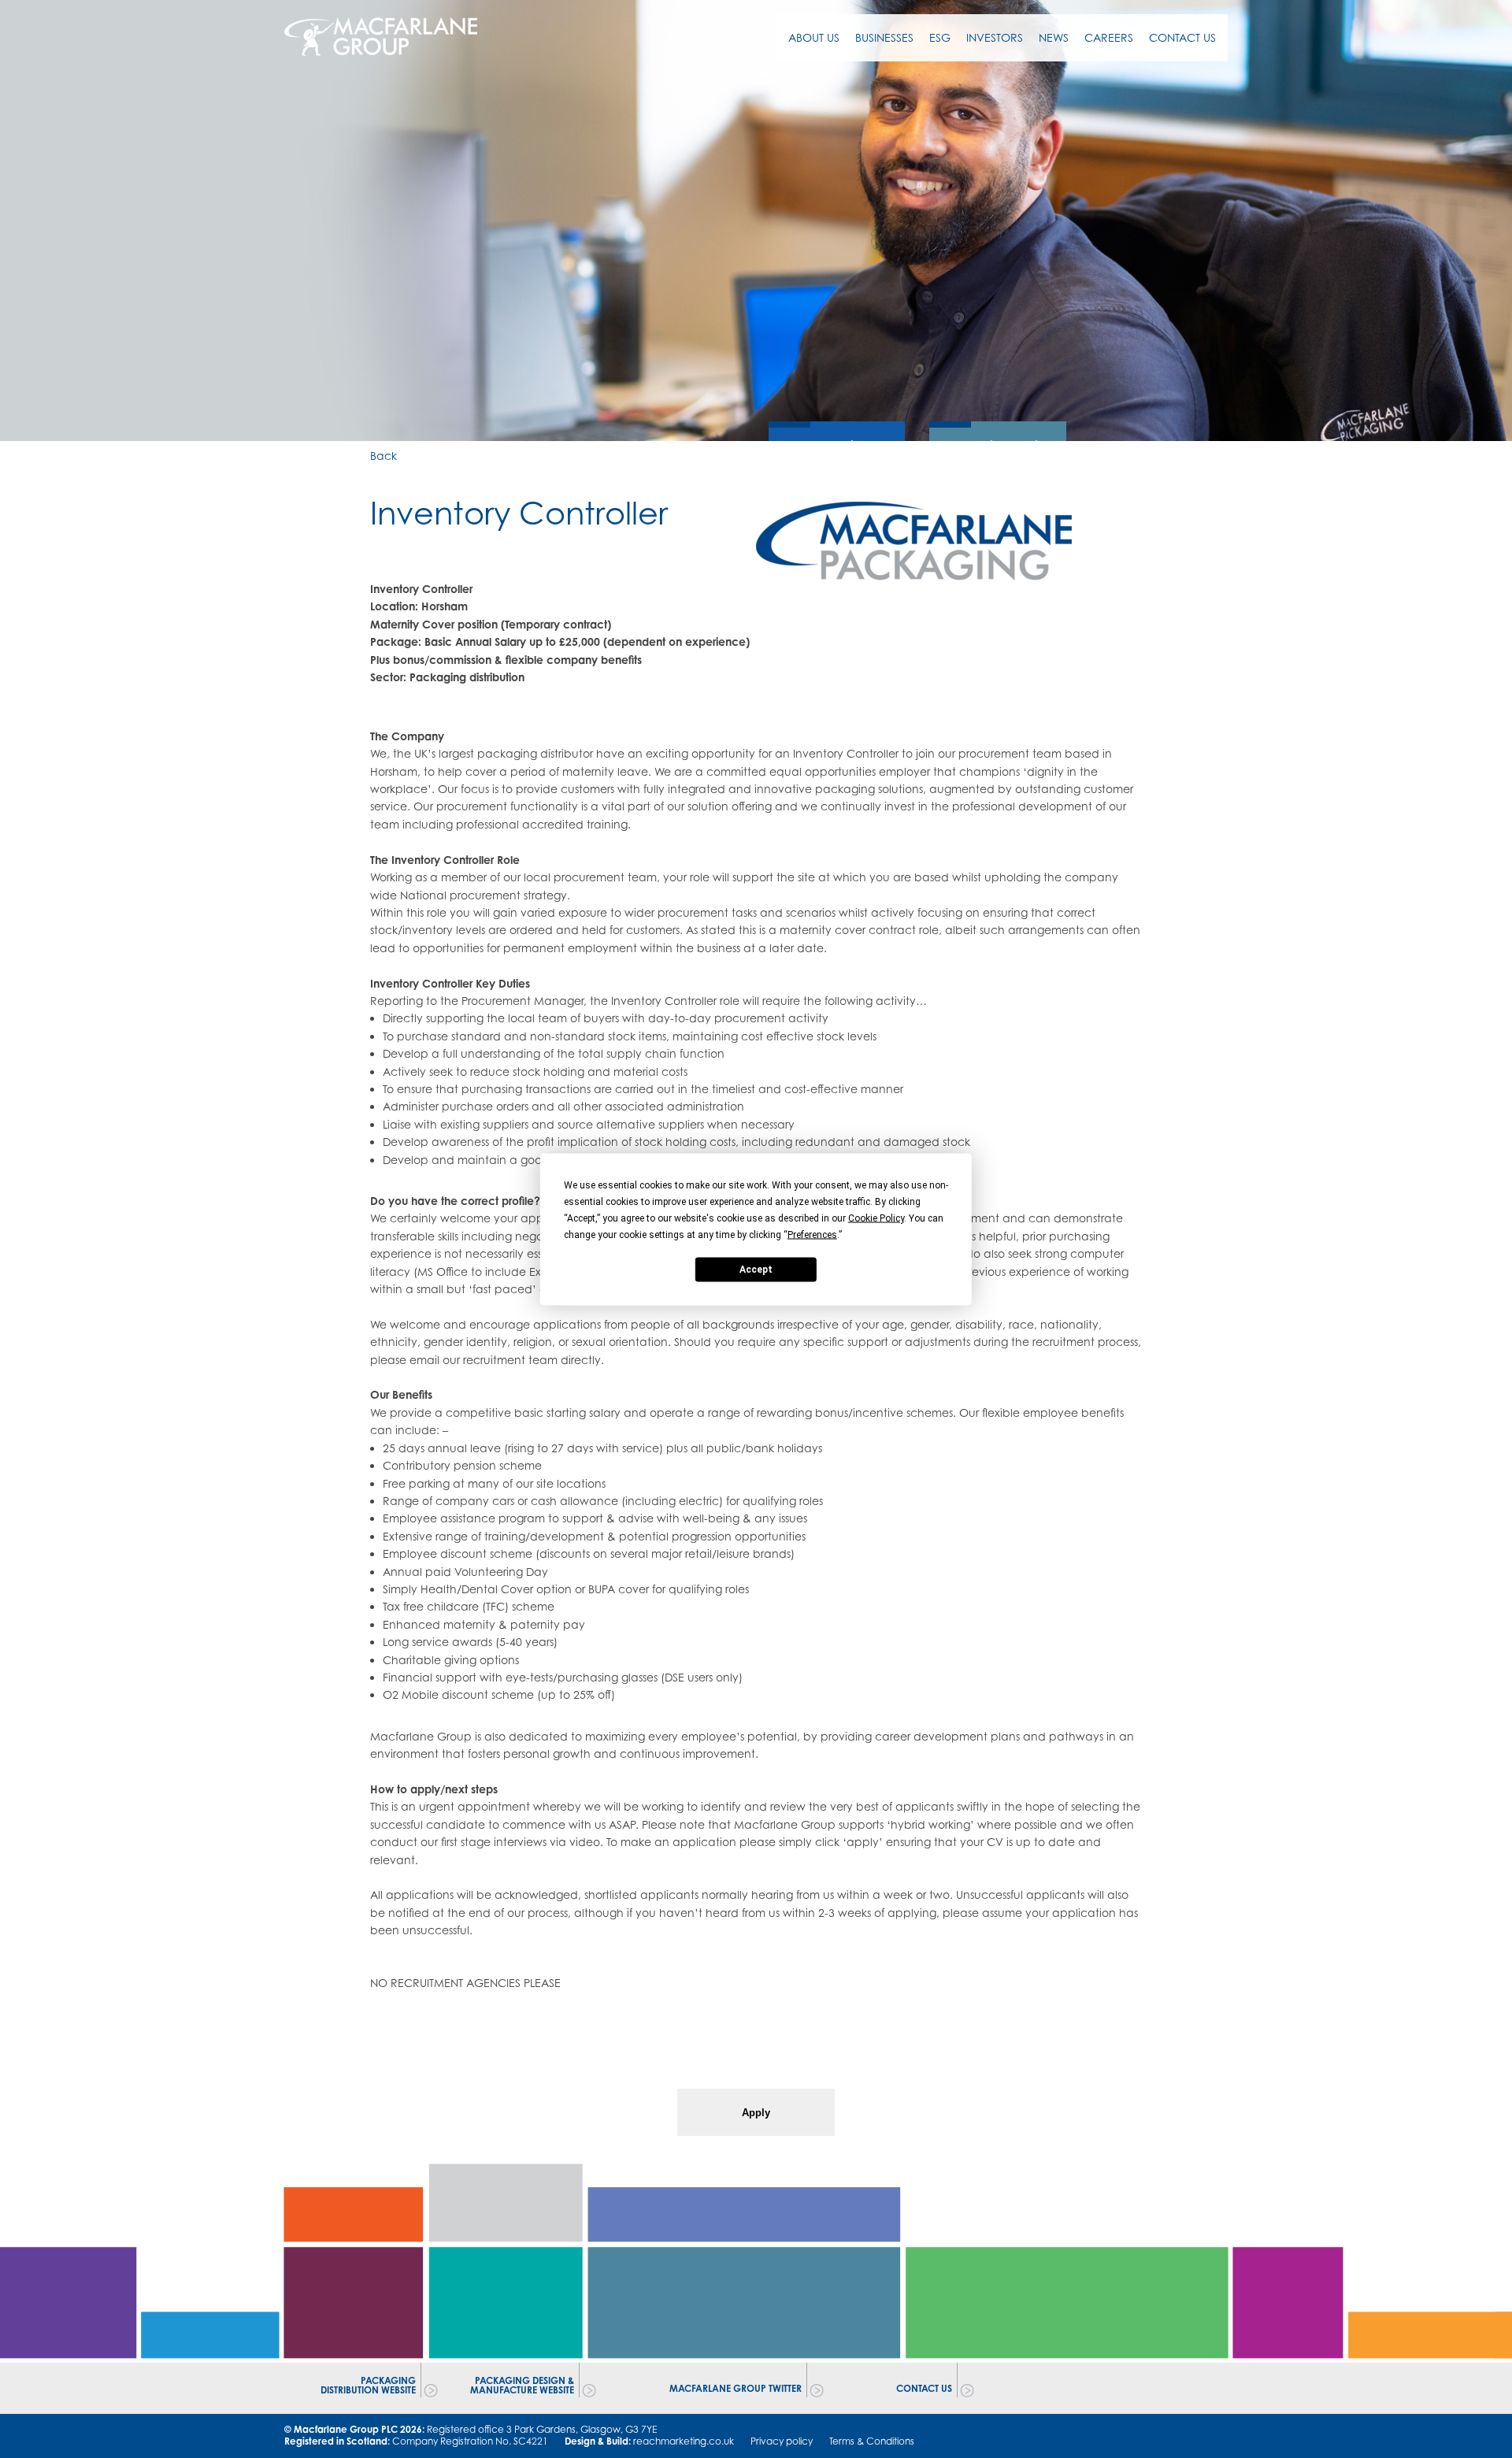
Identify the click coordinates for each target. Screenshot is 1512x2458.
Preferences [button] (812, 1234)
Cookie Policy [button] (876, 1218)
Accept (756, 1270)
